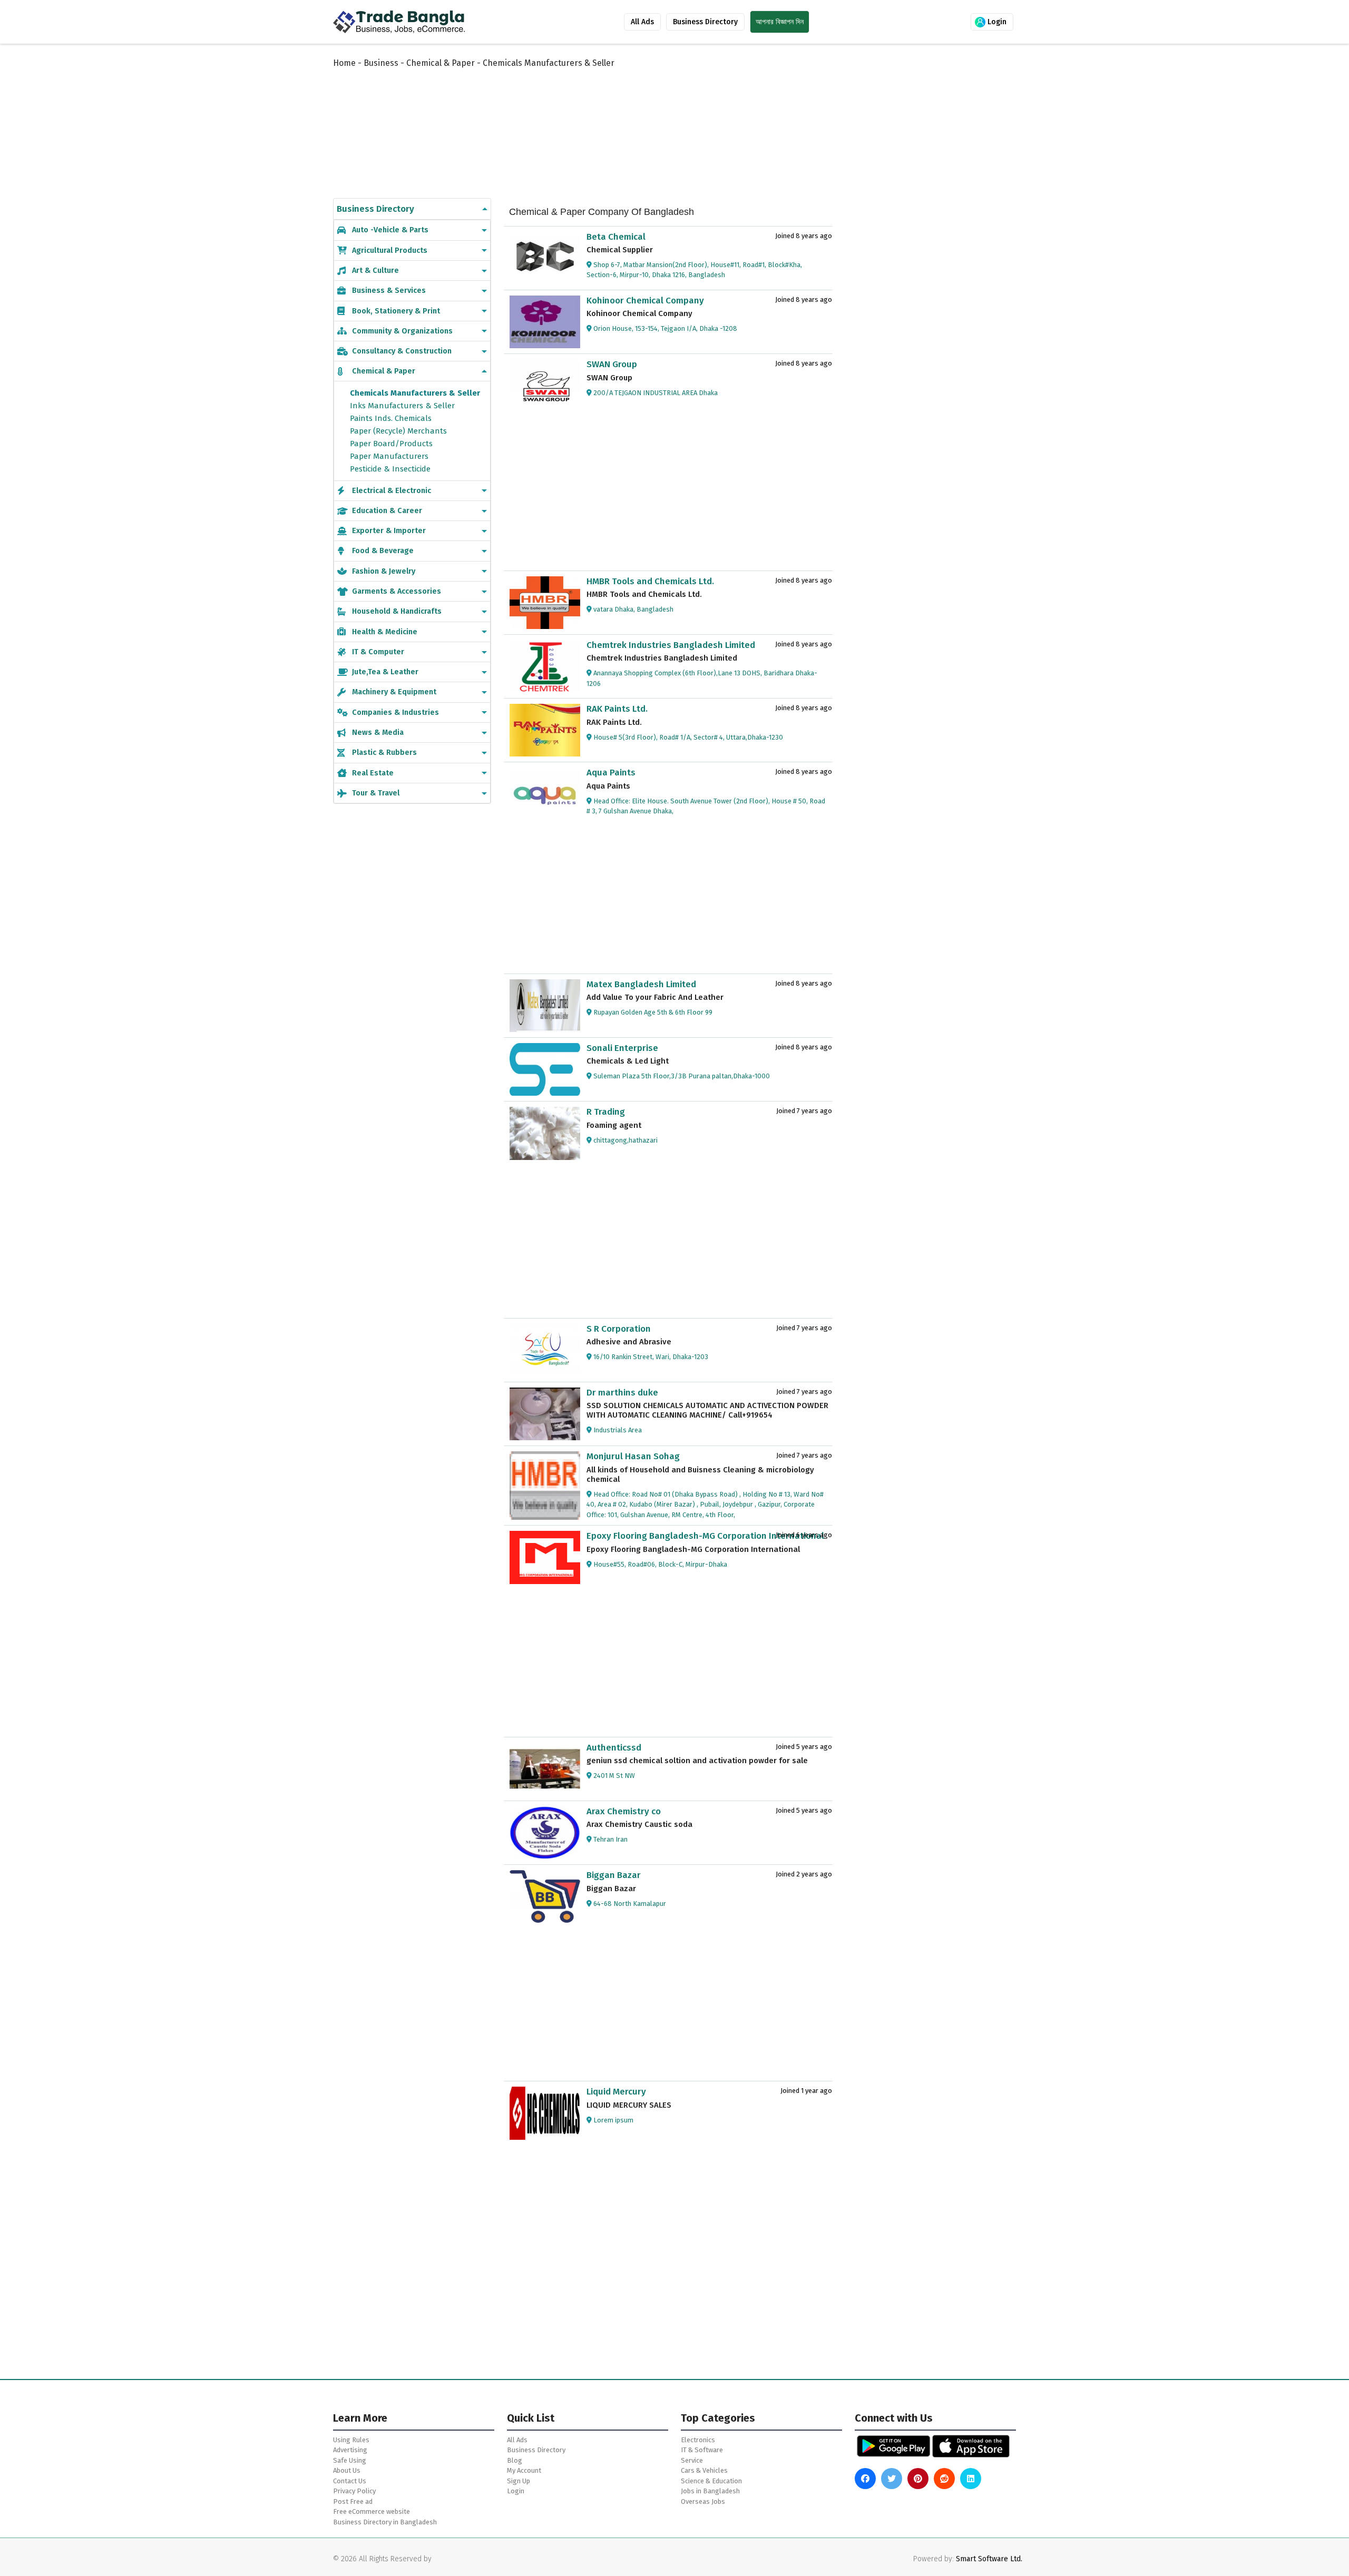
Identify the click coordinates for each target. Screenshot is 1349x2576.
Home (344, 63)
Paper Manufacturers (389, 456)
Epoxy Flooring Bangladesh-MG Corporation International (705, 1536)
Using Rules (351, 2440)
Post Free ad (353, 2501)
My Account (524, 2470)
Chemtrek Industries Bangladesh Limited (671, 645)
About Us (347, 2470)
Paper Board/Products (391, 444)
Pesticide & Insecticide (390, 469)
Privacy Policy (354, 2491)
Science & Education (711, 2481)
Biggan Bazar (614, 1875)
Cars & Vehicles (704, 2470)
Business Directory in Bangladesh (385, 2522)
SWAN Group (612, 364)
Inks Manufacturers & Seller (402, 406)
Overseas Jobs (703, 2501)
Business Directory (705, 22)
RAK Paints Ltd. (617, 709)
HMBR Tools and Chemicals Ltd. (650, 581)
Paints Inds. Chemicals (391, 418)
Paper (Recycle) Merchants (398, 431)
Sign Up (519, 2481)
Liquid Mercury (616, 2092)
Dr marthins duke (622, 1393)
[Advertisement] (590, 122)
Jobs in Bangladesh (710, 2491)
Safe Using (350, 2460)
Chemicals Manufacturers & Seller (415, 393)
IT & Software (702, 2450)
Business (381, 63)
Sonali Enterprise (622, 1048)
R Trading (606, 1112)
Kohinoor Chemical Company (645, 301)
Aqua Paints (611, 773)
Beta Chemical (616, 237)
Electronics (698, 2440)
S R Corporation (619, 1329)
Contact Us (350, 2481)
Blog (515, 2460)
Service (692, 2460)
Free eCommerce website (372, 2511)
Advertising (350, 2450)
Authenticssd (614, 1748)
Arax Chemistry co (624, 1811)
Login (996, 22)
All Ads (642, 22)
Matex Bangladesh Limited (641, 984)
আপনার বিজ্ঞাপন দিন (780, 22)
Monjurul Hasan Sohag (633, 1456)
